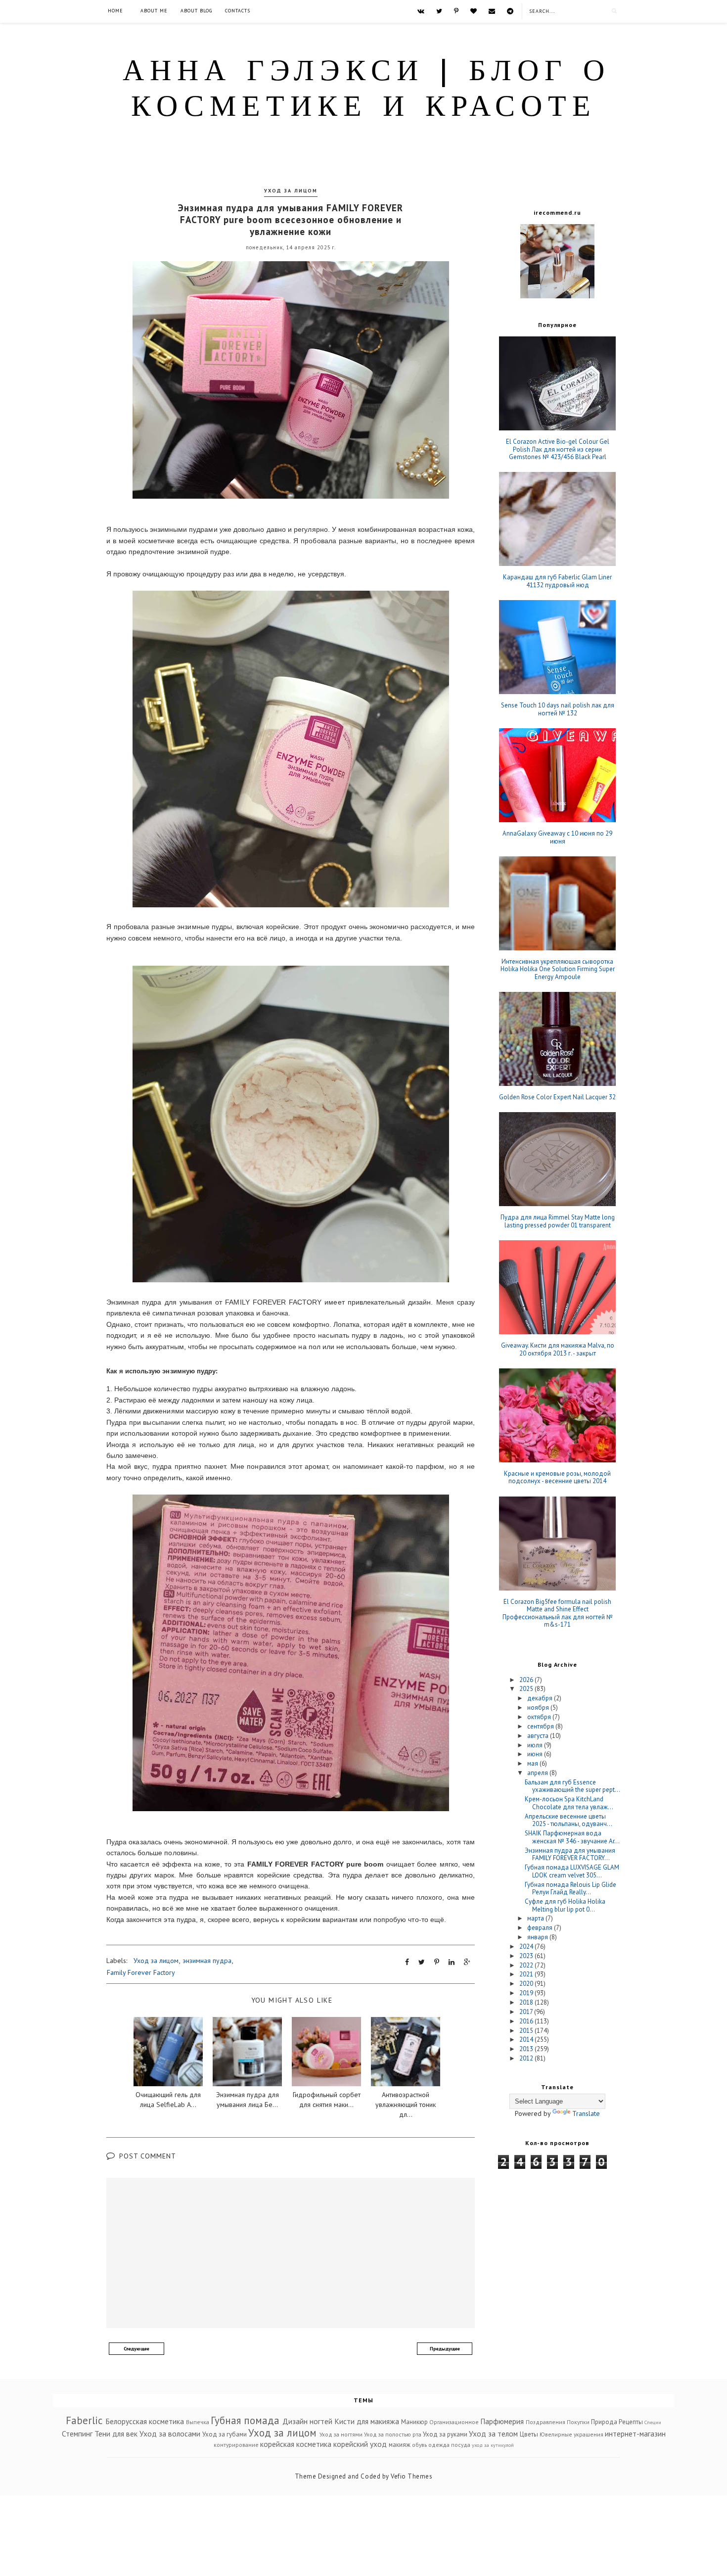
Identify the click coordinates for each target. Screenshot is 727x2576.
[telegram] (510, 11)
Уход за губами (225, 2434)
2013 (527, 2049)
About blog (196, 11)
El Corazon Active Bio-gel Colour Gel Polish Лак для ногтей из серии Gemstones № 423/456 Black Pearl (558, 449)
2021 (527, 1974)
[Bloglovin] (474, 11)
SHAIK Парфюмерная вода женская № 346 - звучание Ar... (572, 1837)
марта (536, 1918)
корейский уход (360, 2444)
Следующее (136, 2349)
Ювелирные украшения (571, 2434)
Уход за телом (493, 2434)
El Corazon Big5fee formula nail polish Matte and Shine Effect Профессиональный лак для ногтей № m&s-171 (558, 1613)
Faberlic (84, 2420)
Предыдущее (445, 2349)
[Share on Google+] (467, 1962)
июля (536, 1745)
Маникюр (414, 2422)
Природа (604, 2422)
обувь (419, 2445)
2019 (527, 1993)
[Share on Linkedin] (452, 1962)
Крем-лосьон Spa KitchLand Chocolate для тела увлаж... (569, 1803)
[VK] (421, 11)
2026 (527, 1680)
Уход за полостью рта (393, 2434)
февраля (541, 1928)
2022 (527, 1965)
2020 (527, 1984)
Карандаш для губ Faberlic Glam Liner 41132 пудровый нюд (557, 581)
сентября (541, 1726)
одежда (439, 2445)
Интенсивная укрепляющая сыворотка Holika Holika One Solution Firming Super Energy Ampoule (558, 969)
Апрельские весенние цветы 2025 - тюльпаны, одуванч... (568, 1820)
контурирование (236, 2445)
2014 (527, 2039)
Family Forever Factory (141, 1972)
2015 (527, 2031)
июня (536, 1754)
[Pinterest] (456, 11)
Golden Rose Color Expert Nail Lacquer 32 (557, 1097)
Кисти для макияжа (367, 2421)
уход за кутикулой (493, 2445)
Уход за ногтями (341, 2434)
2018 (527, 2002)
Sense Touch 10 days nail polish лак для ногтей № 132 (558, 709)
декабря (541, 1698)
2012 (527, 2058)
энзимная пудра (207, 1961)
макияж (400, 2445)
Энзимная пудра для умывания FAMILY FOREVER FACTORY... (570, 1854)
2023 (527, 1956)
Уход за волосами (170, 2434)
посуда (461, 2445)
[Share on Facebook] (407, 1962)
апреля (538, 1773)
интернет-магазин (635, 2434)
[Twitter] (439, 11)
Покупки (578, 2422)
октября (540, 1717)
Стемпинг (77, 2434)
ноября (539, 1708)
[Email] (492, 11)
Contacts (238, 11)
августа (539, 1736)
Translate (586, 2113)
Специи (653, 2422)
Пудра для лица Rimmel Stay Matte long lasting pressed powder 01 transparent (558, 1221)
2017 (527, 2012)
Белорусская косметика (145, 2421)
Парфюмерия (502, 2421)
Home (115, 11)
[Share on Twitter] (422, 1962)
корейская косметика (296, 2444)
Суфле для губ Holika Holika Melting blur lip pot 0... (565, 1905)
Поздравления (545, 2422)
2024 (527, 1946)
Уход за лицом (291, 191)
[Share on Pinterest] (437, 1962)
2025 (527, 1689)
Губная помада (245, 2420)
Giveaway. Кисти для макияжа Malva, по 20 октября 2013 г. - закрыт (558, 1349)
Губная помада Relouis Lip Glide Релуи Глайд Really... (570, 1889)
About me (154, 11)
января (538, 1937)
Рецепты (631, 2422)
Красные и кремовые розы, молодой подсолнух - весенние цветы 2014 (557, 1477)
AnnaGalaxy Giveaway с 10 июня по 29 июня (557, 837)
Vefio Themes (411, 2476)
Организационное (454, 2422)
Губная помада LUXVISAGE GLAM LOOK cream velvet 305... (572, 1871)
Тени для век (116, 2434)
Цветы (529, 2434)
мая (533, 1763)
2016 (527, 2021)
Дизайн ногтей (307, 2421)
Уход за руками (445, 2434)
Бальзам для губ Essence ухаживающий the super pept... (572, 1786)
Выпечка (198, 2422)
